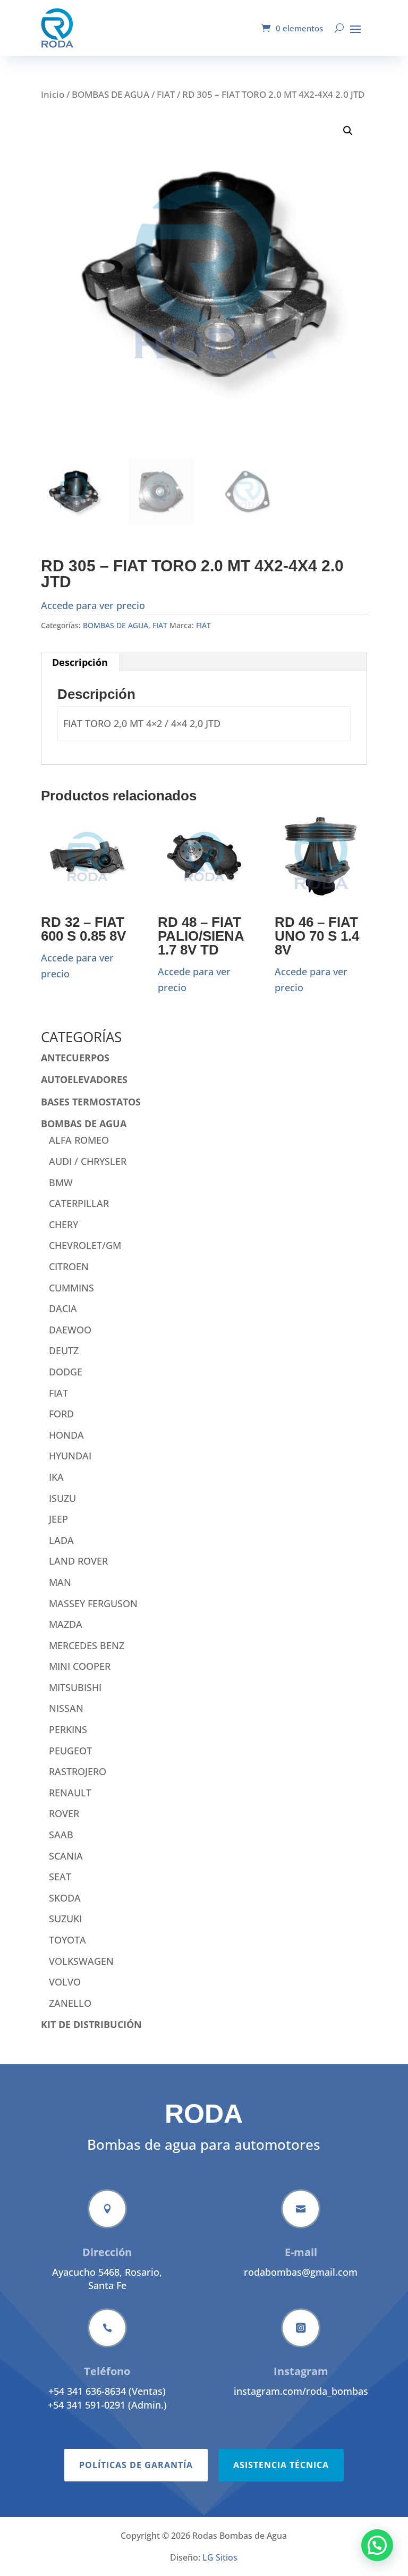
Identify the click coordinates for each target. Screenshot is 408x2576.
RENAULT (70, 1793)
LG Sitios (220, 2557)
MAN (60, 1582)
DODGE (66, 1372)
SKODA (65, 1898)
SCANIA (66, 1856)
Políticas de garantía (136, 2465)
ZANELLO (70, 2003)
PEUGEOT (70, 1751)
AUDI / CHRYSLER (88, 1161)
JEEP (58, 1519)
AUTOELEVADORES (84, 1079)
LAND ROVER (78, 1561)
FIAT (166, 94)
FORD (61, 1414)
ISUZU (62, 1498)
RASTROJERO (78, 1771)
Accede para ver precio (93, 605)
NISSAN (66, 1708)
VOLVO (65, 1982)
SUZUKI (65, 1919)
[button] (348, 131)
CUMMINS (71, 1288)
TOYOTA (67, 1940)
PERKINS (68, 1729)
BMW (61, 1183)
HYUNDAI (70, 1456)
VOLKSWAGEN (81, 1961)
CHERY (63, 1224)
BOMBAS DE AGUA (110, 94)
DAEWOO (70, 1330)
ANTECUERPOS (75, 1058)
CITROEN (69, 1266)
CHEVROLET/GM (85, 1245)
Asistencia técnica (281, 2465)
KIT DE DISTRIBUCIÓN (91, 2024)
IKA (56, 1477)
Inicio (53, 94)
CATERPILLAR (79, 1203)
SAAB (61, 1835)
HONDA (66, 1435)
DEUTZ (64, 1350)
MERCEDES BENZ (87, 1645)
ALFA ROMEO (79, 1140)
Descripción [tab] (80, 662)
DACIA (63, 1308)
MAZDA (66, 1624)
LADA (61, 1540)
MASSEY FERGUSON (93, 1603)
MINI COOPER (80, 1666)
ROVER (64, 1813)
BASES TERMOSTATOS (91, 1102)
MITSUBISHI (75, 1687)
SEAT (60, 1877)
